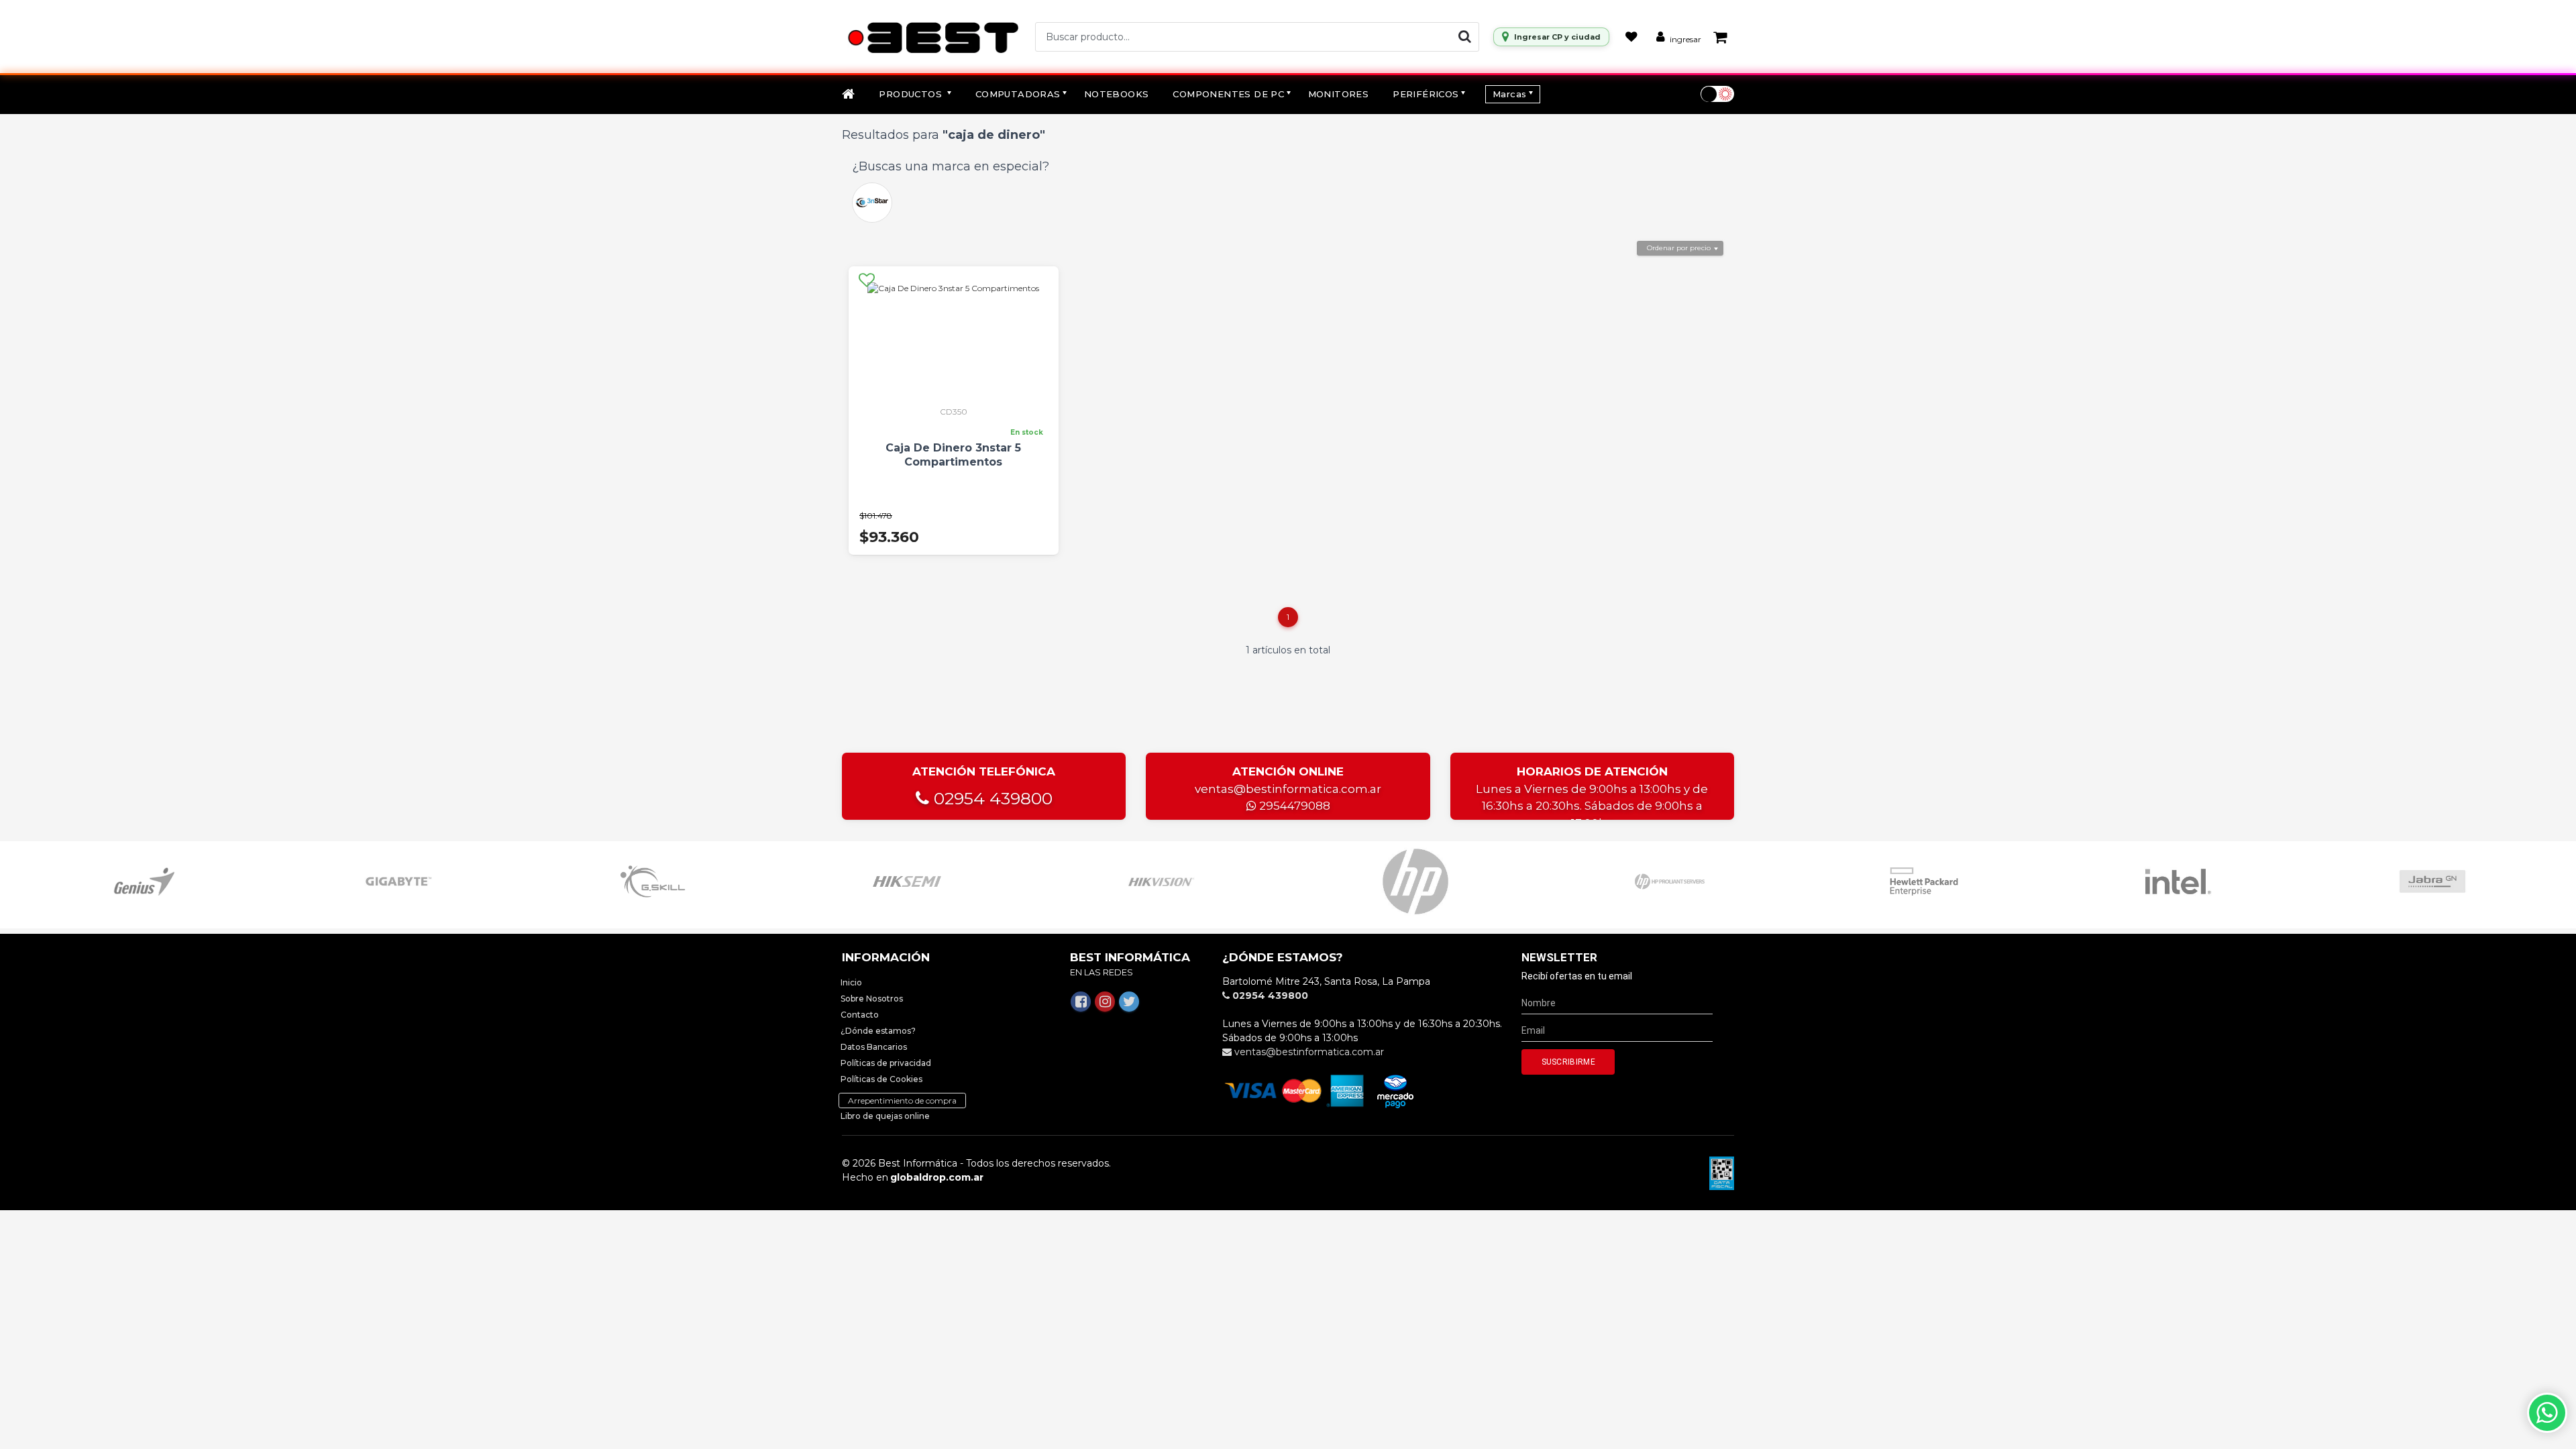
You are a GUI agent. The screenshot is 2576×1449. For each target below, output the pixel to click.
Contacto (860, 1015)
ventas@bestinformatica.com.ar (1288, 789)
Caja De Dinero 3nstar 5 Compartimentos (953, 455)
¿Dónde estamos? (878, 1031)
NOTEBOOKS (1117, 94)
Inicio (851, 982)
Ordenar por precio (1679, 248)
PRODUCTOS (912, 94)
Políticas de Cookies (881, 1079)
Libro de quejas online (885, 1116)
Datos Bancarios (874, 1047)
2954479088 (1293, 806)
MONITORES (1339, 94)
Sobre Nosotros (872, 999)
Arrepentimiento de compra (902, 1101)
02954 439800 (991, 798)
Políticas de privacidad (886, 1063)
